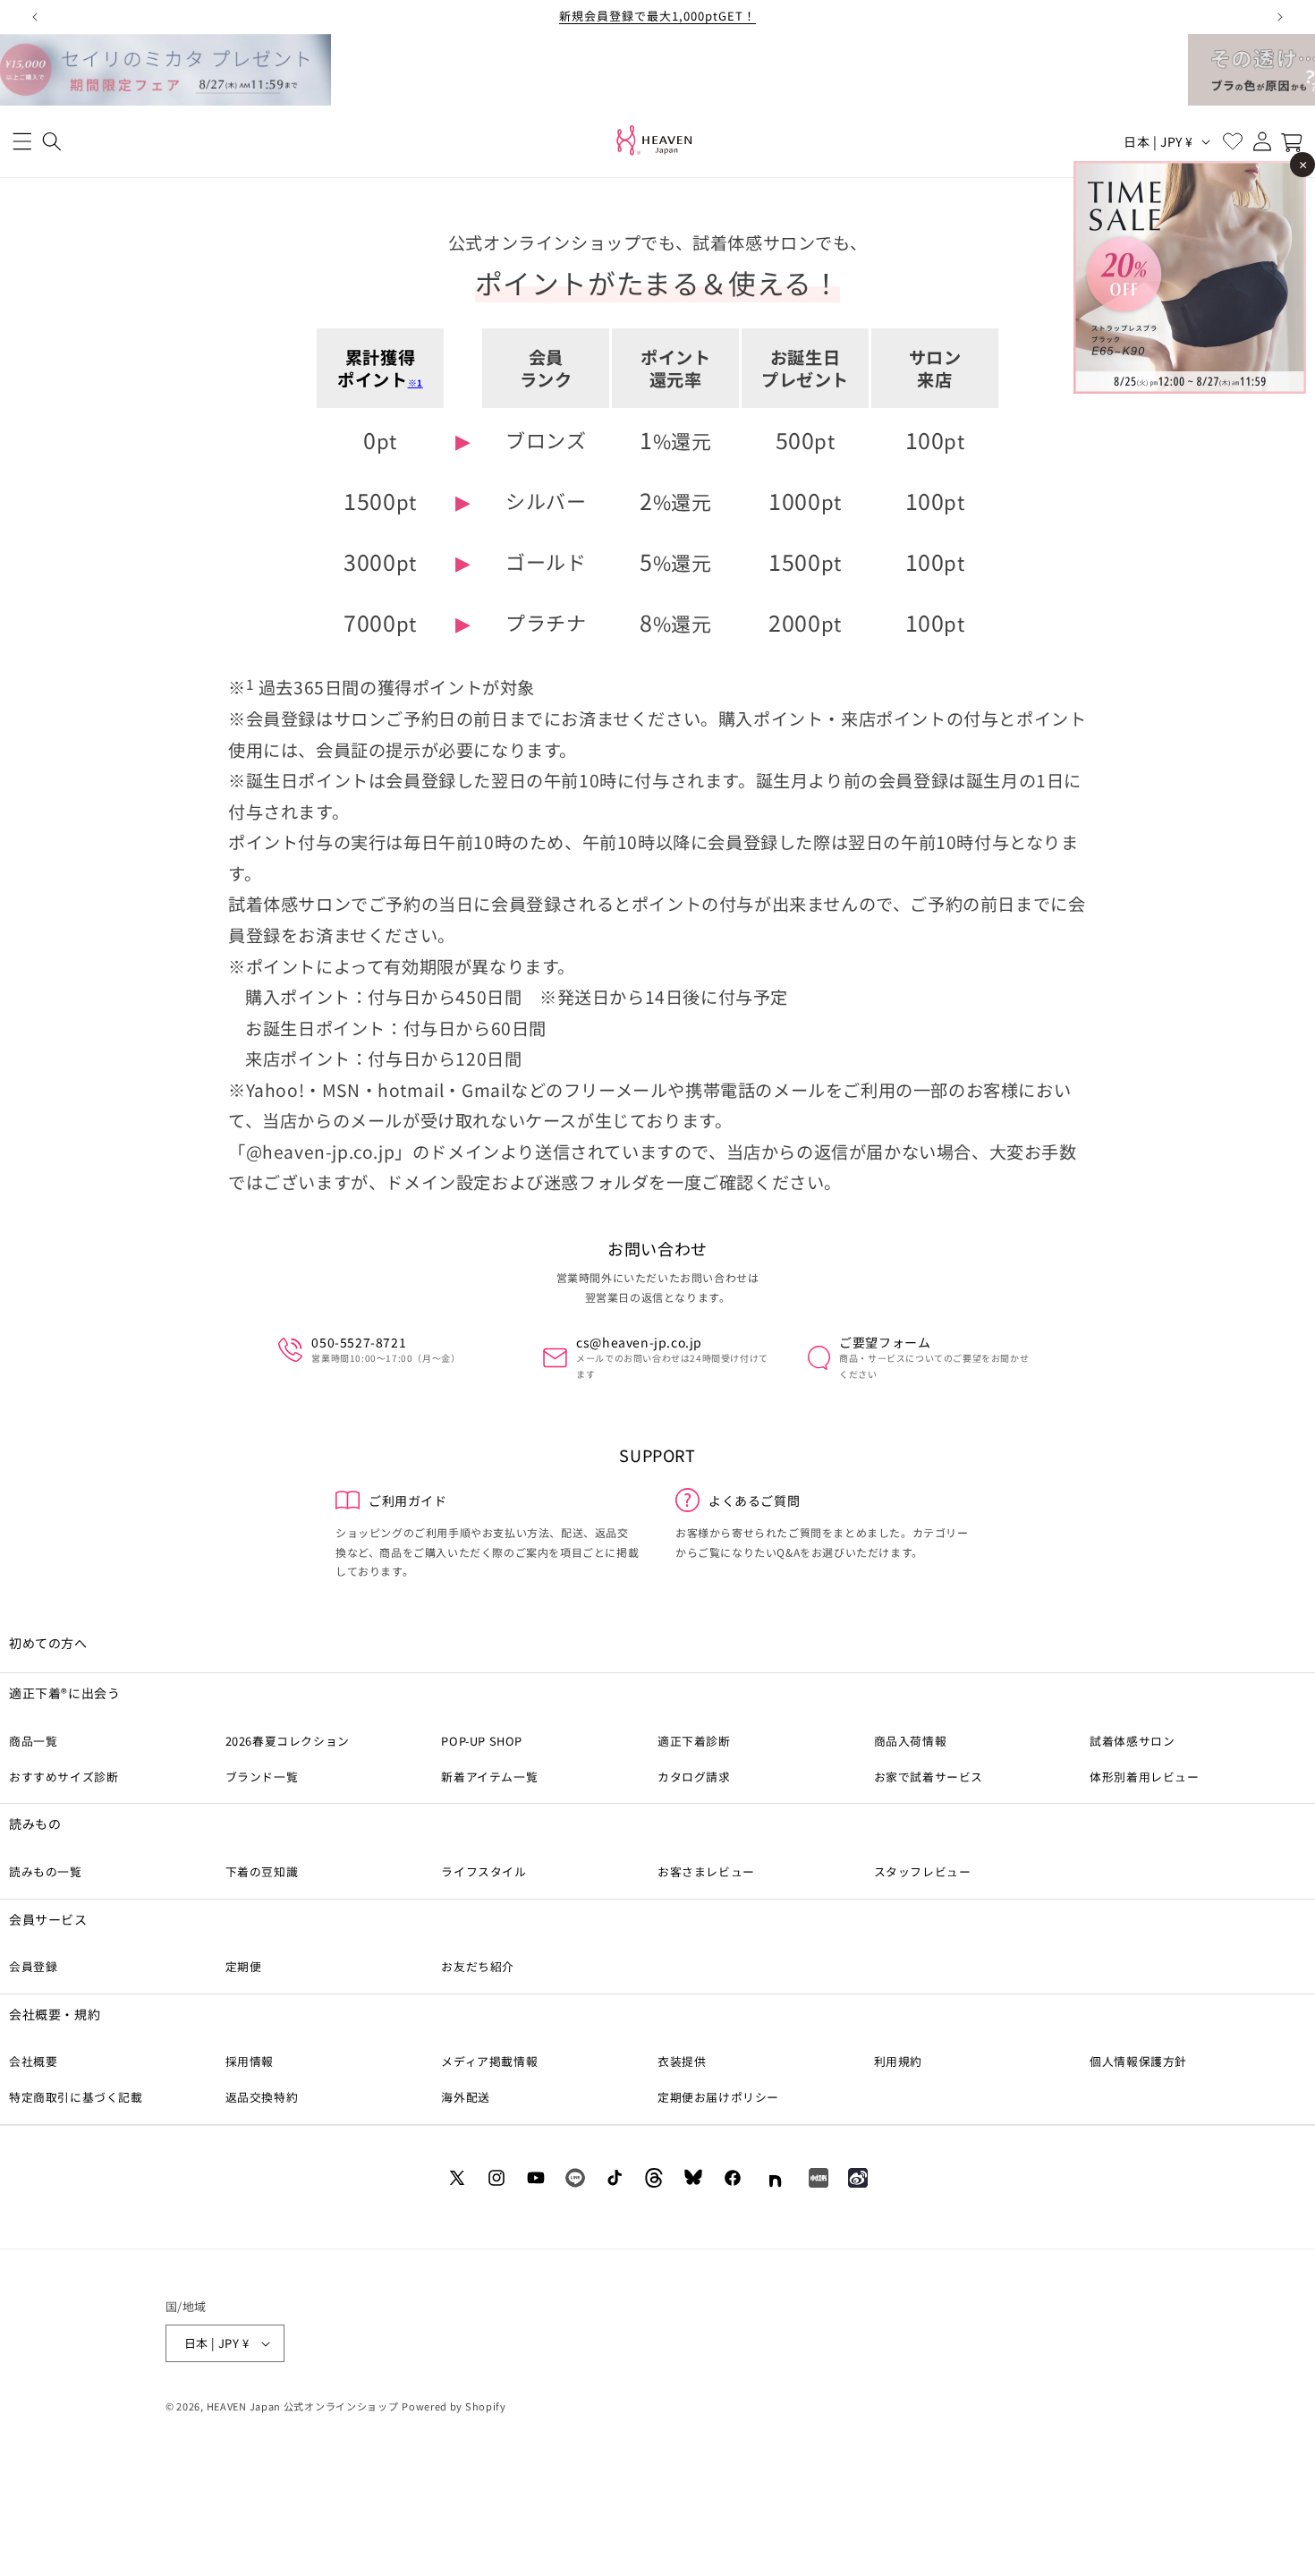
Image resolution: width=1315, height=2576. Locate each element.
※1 (416, 383)
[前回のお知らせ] (35, 17)
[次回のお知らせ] (1280, 17)
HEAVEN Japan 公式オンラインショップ (303, 2406)
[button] (22, 142)
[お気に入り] (1232, 142)
